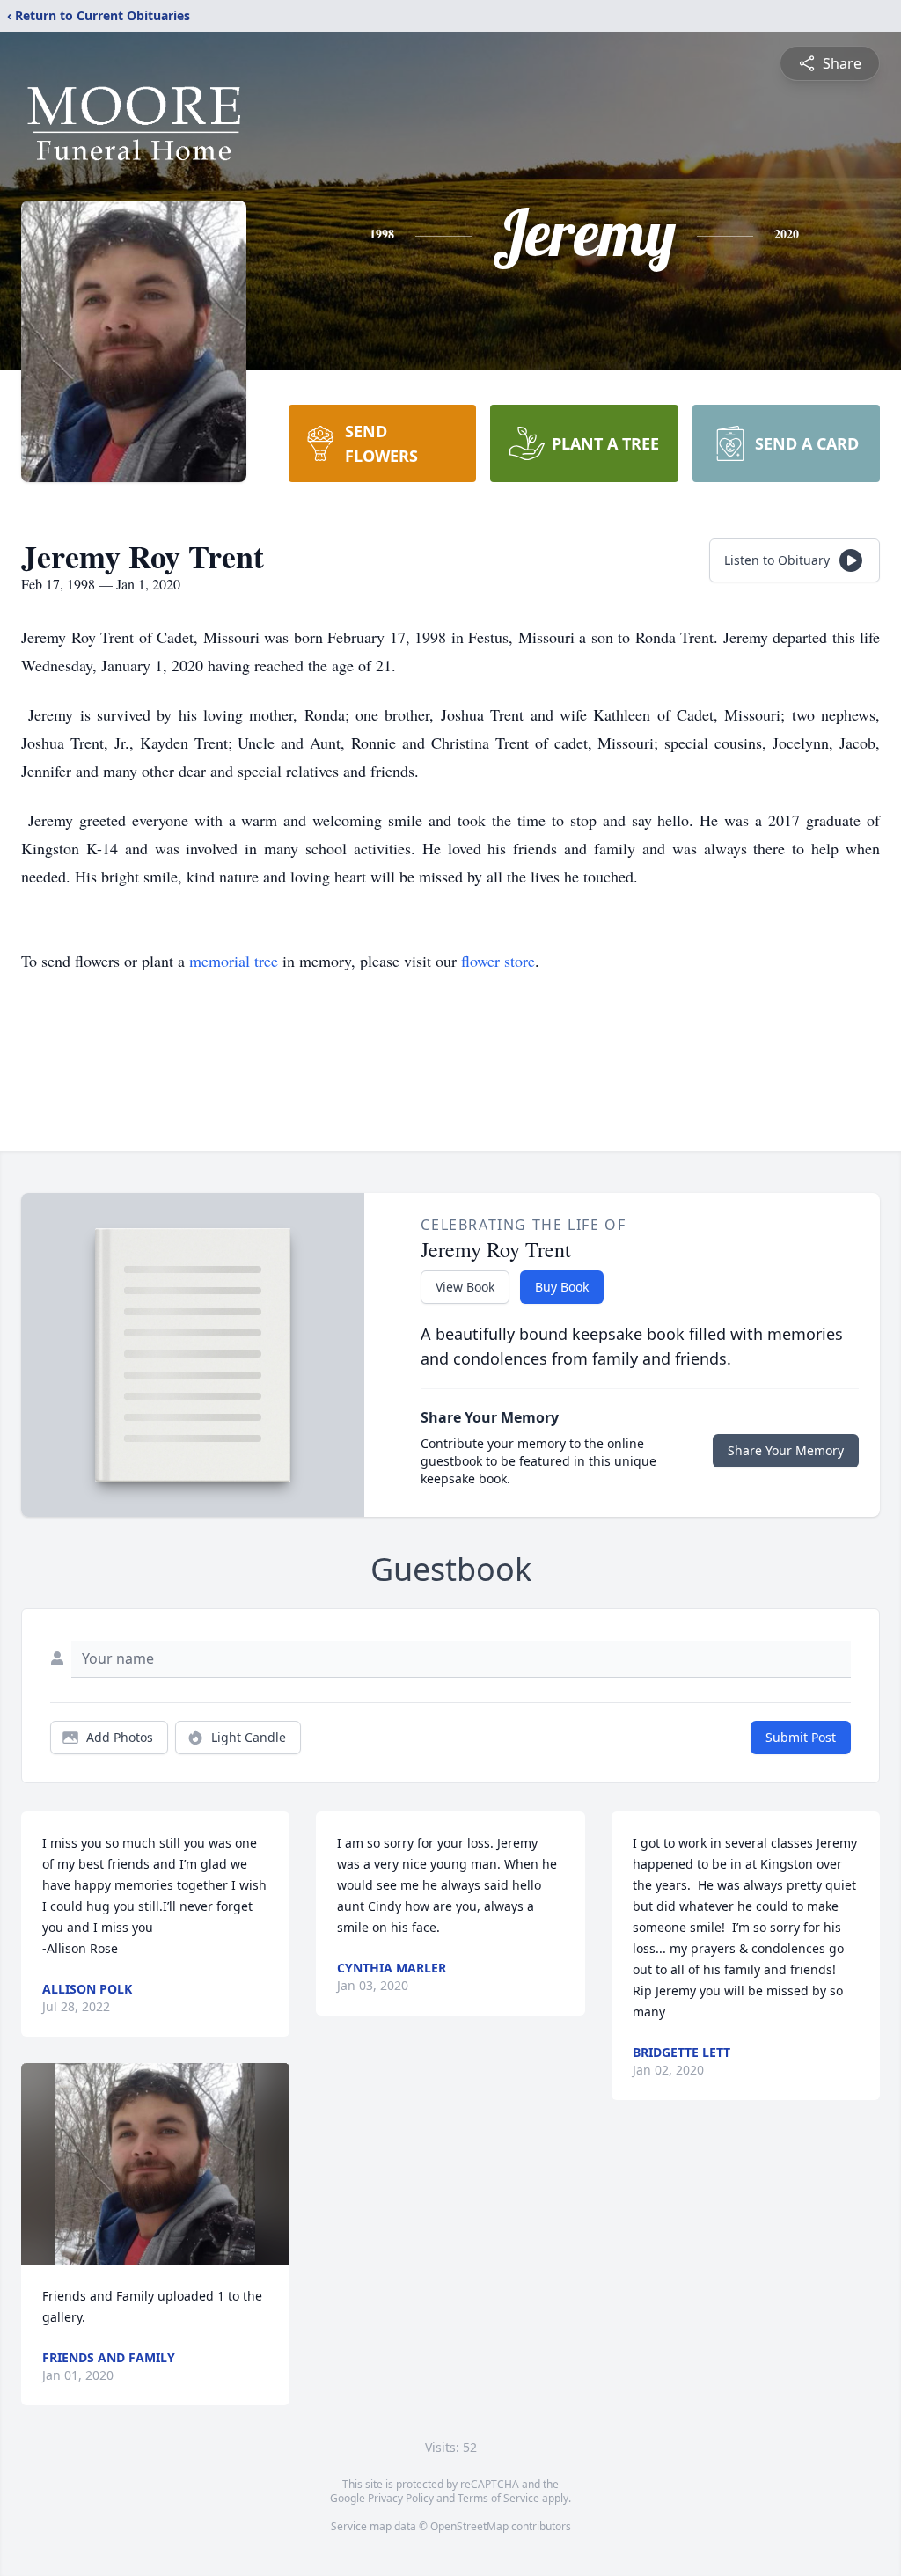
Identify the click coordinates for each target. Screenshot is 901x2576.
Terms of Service (498, 2498)
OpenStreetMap (469, 2526)
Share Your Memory (786, 1450)
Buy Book (562, 1287)
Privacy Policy (401, 2498)
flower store (498, 961)
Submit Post (801, 1737)
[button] (155, 2164)
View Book (465, 1287)
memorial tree (234, 961)
